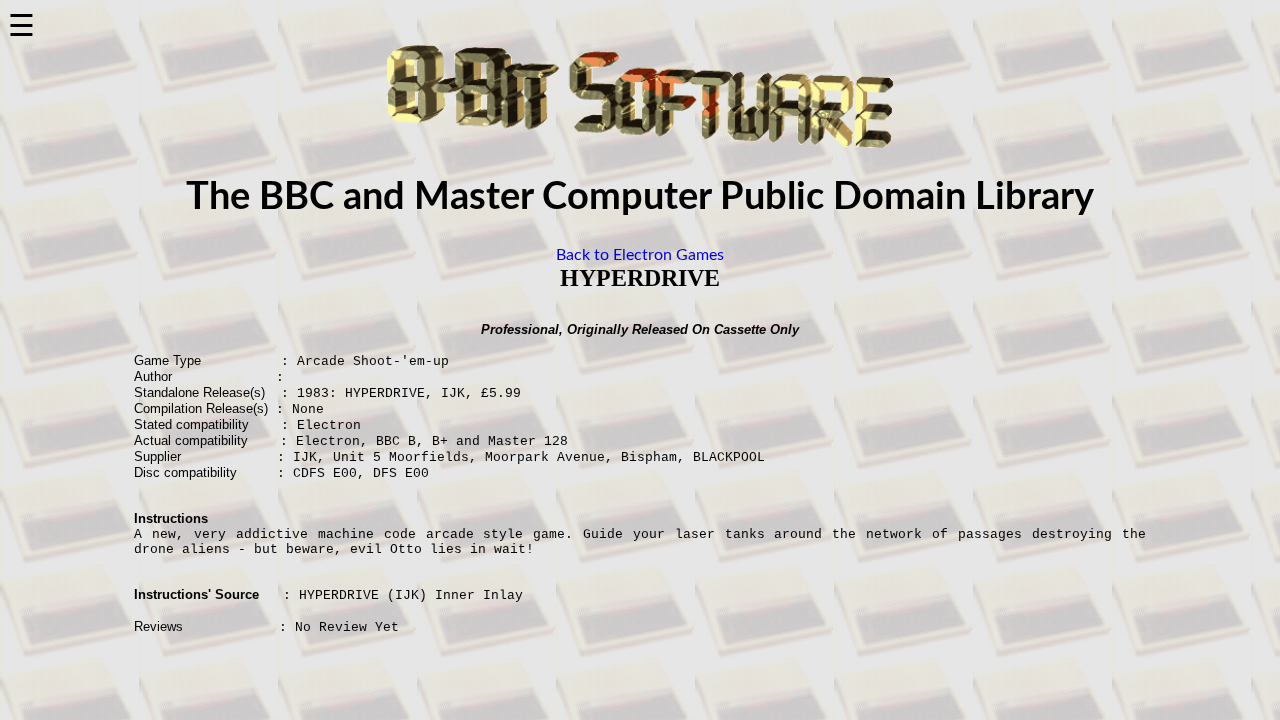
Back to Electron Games (640, 255)
